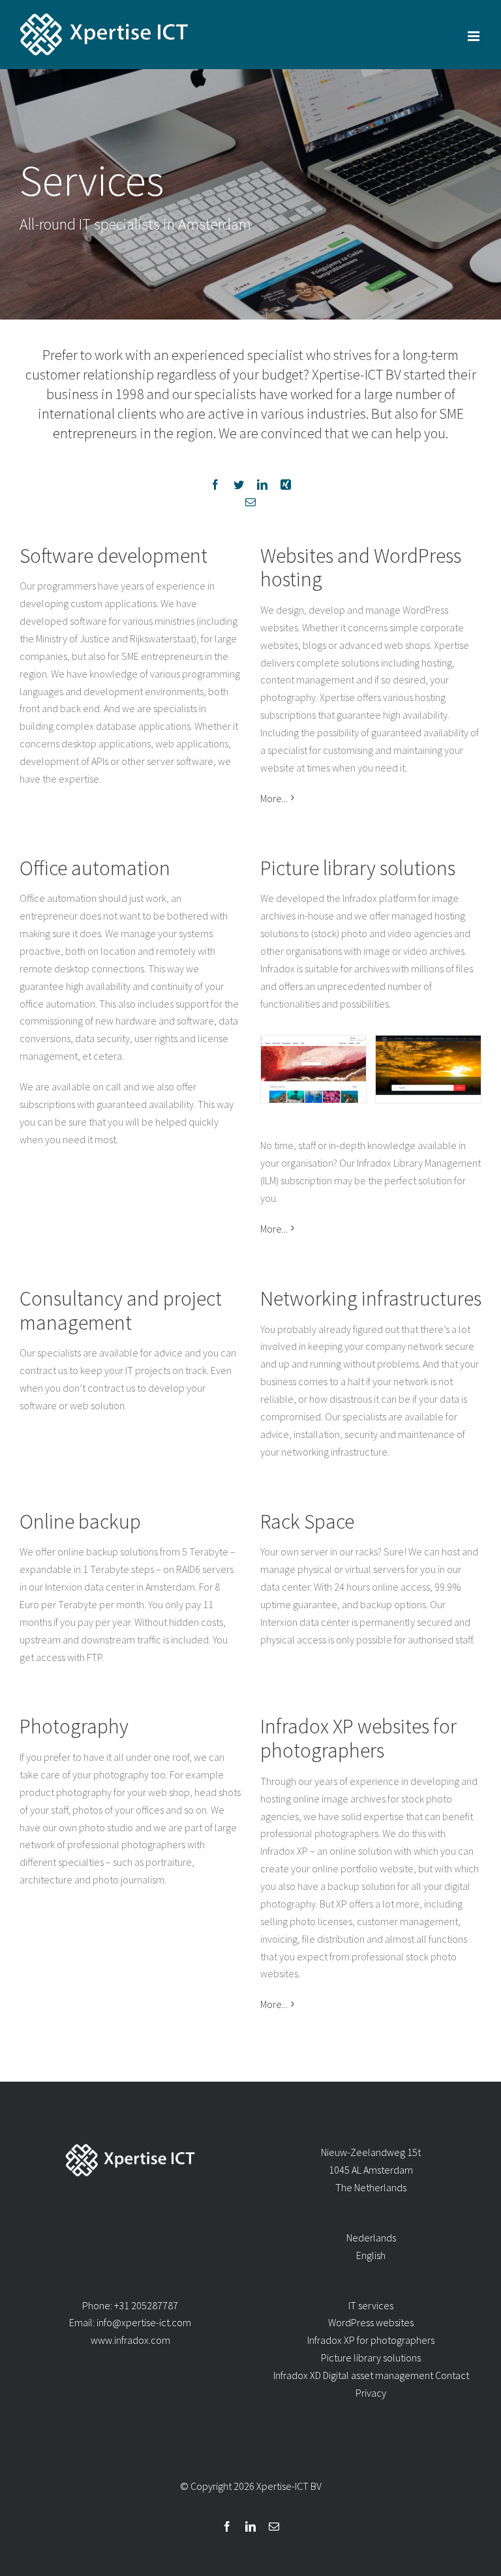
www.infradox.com (130, 2340)
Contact (452, 2375)
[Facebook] (215, 485)
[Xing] (286, 485)
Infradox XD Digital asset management (353, 2375)
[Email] (250, 502)
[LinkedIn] (262, 485)
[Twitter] (239, 485)
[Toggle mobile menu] (475, 36)
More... (274, 798)
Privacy (371, 2393)
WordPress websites (371, 2322)
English (371, 2255)
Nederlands (371, 2238)
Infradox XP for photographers (371, 2340)
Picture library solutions (371, 2358)
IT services (371, 2305)
